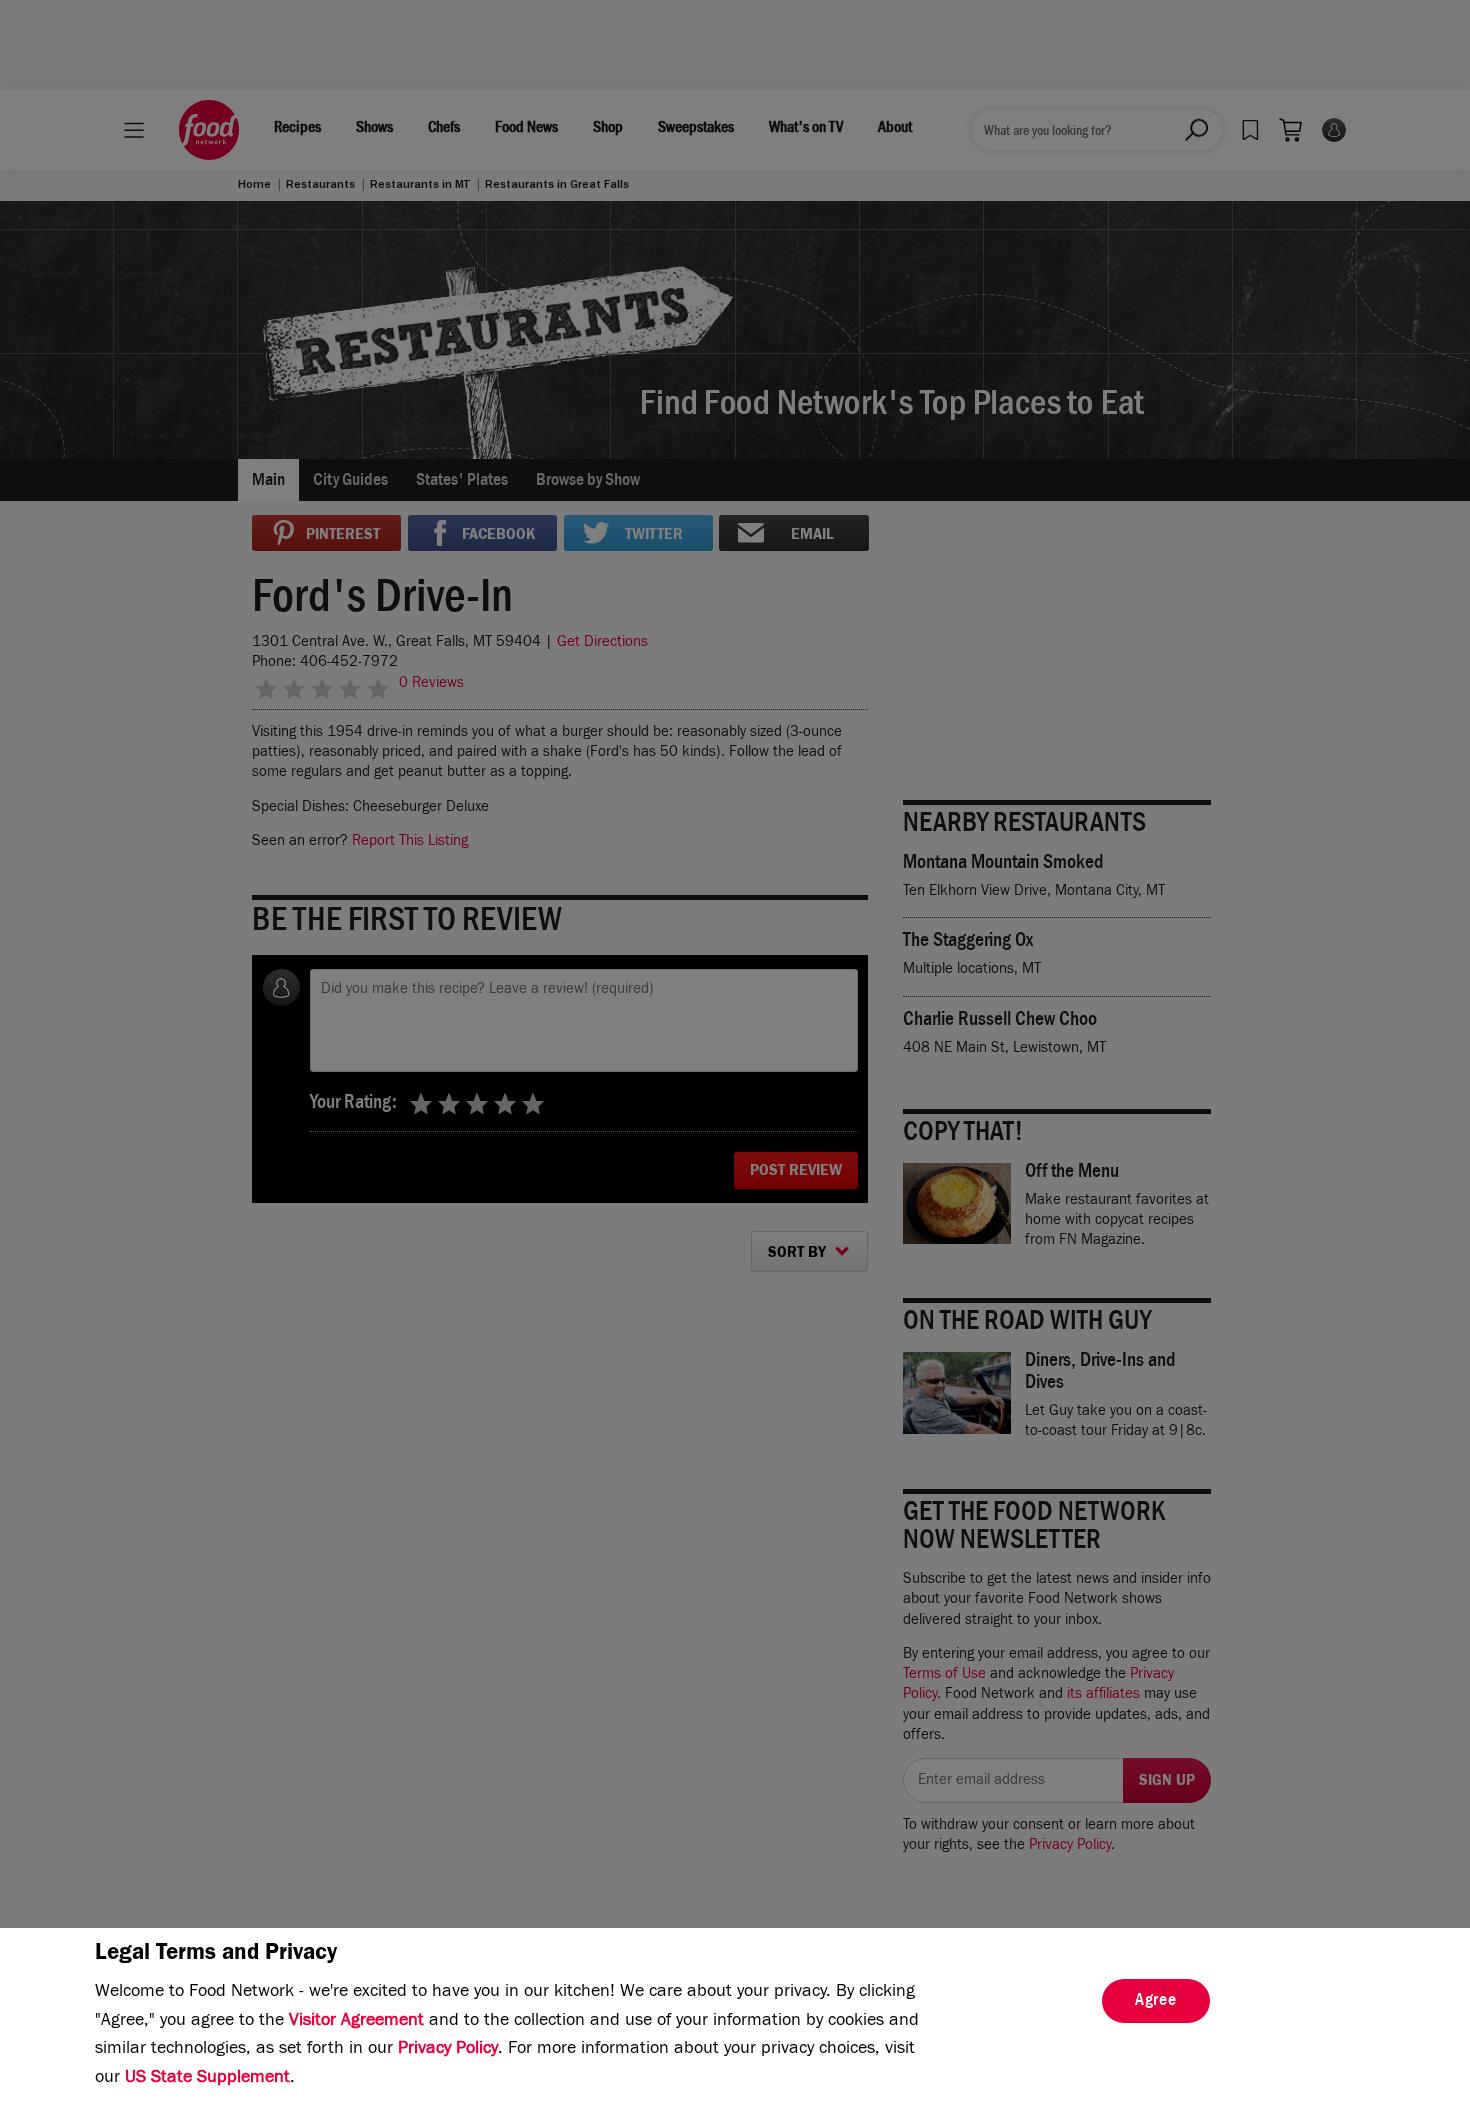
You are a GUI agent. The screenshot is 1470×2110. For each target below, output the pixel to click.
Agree (1156, 2002)
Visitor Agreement (356, 2022)
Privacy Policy (448, 2050)
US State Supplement (207, 2079)
